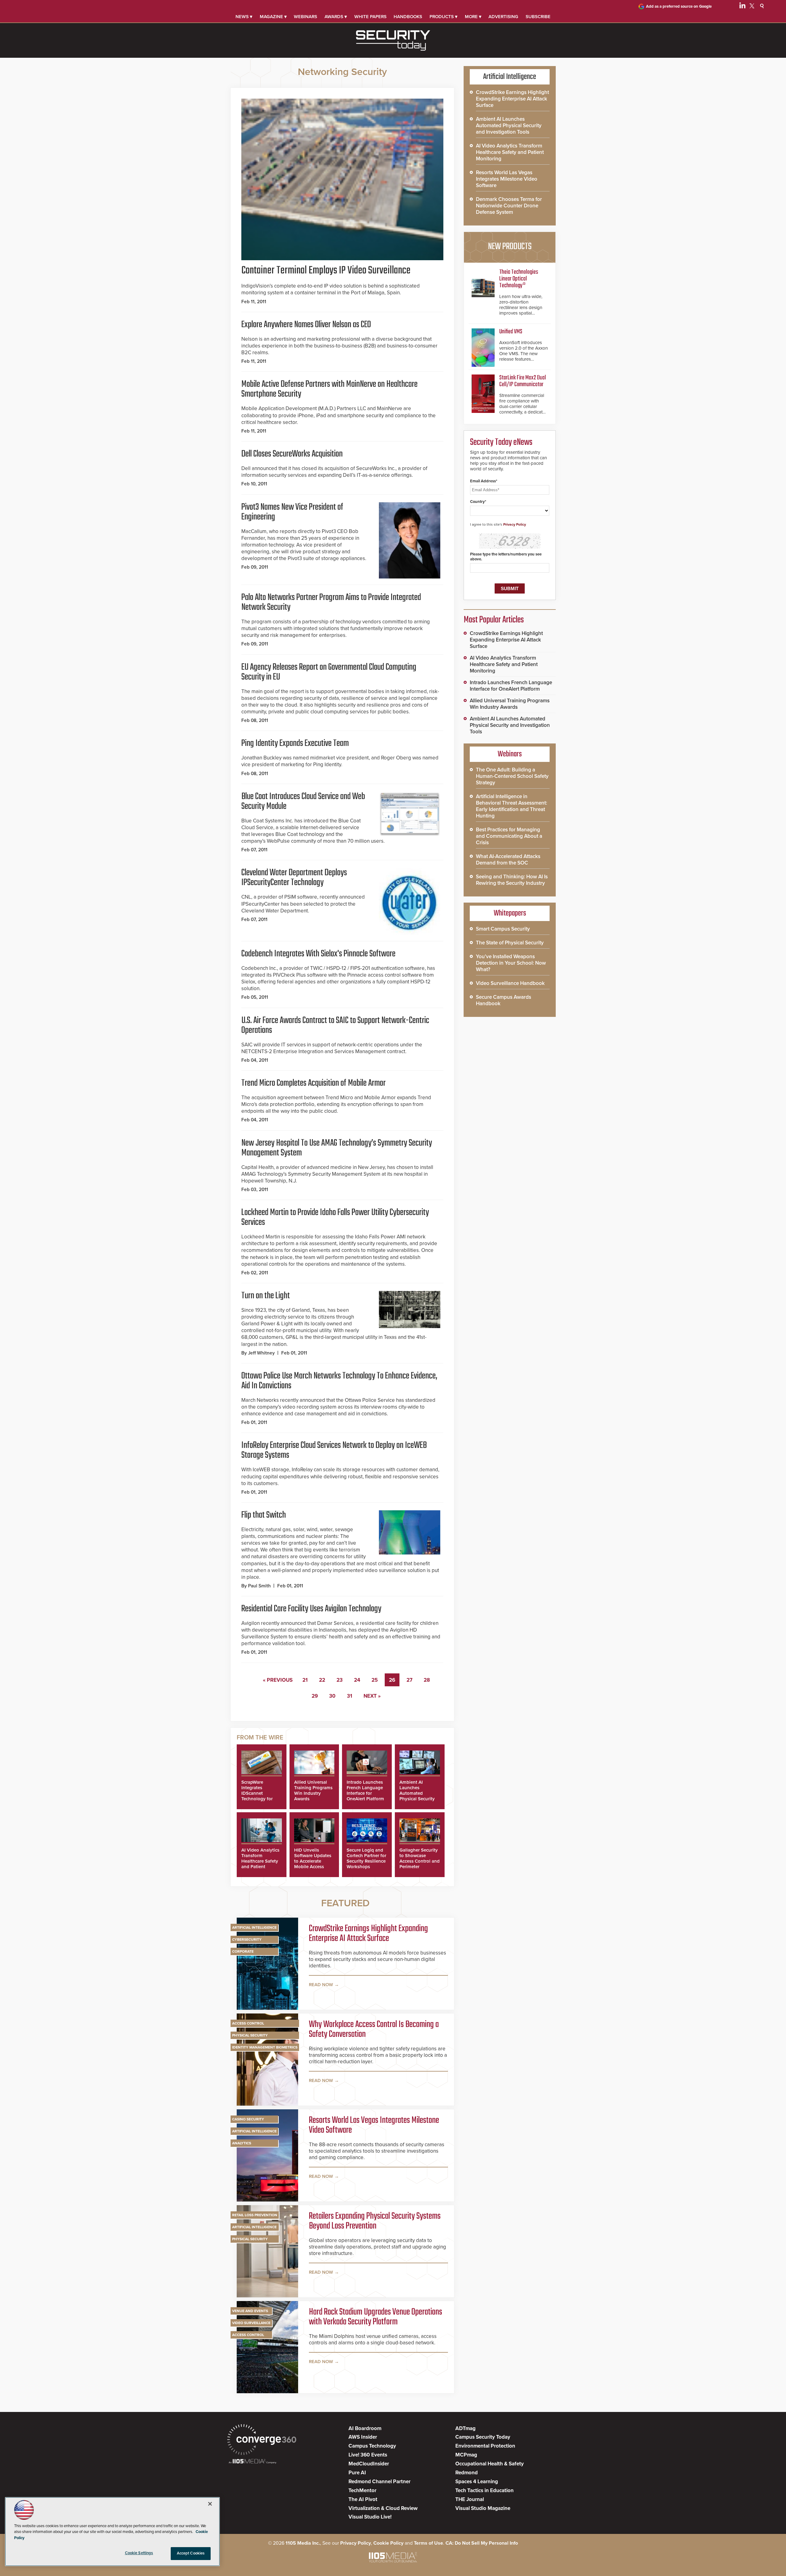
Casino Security (248, 2119)
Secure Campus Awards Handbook (504, 1000)
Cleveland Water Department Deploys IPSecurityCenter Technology (294, 878)
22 (322, 1680)
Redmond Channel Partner (379, 2482)
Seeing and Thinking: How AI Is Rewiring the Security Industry (512, 880)
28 (427, 1680)
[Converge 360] (262, 2440)
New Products (510, 247)
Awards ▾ (336, 17)
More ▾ (473, 17)
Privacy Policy (515, 524)
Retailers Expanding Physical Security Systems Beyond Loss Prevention (375, 2221)
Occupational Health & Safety (490, 2464)
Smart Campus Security (503, 929)
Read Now (321, 1985)
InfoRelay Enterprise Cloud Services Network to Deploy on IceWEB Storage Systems (334, 1450)
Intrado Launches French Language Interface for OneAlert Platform (365, 1790)
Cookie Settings (139, 2553)
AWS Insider (363, 2437)
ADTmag (465, 2428)
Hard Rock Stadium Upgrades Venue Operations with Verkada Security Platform (375, 2317)
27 (409, 1680)
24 (357, 1680)
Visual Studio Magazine (483, 2508)
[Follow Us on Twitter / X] (752, 7)
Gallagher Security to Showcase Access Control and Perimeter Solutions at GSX (420, 1861)
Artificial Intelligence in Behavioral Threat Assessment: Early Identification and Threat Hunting (512, 806)
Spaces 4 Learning (477, 2482)
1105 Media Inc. (303, 2543)
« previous (278, 1680)
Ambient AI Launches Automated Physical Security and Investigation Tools (418, 1796)
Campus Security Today (483, 2437)
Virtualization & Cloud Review (383, 2508)
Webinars (305, 17)
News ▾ (244, 17)
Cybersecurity (247, 1939)
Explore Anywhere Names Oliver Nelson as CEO (306, 325)
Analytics (242, 2143)
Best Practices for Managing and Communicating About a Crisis (509, 836)
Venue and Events (250, 2311)
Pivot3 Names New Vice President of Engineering (292, 512)
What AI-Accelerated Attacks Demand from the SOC (508, 860)
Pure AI (357, 2473)
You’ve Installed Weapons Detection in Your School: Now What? (511, 963)
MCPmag (466, 2455)
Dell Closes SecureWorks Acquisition (292, 454)
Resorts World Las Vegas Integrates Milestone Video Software (374, 2125)
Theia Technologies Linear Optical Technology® (519, 279)
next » (372, 1696)
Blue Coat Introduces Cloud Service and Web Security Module (303, 802)
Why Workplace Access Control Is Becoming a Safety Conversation (374, 2029)
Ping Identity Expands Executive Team (295, 743)
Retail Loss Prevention (255, 2215)
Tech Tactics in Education (484, 2490)
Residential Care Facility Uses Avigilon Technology (311, 1609)
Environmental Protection (485, 2446)
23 (340, 1680)
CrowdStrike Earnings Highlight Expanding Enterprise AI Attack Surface (368, 1934)
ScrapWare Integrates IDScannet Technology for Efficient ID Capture (257, 1796)
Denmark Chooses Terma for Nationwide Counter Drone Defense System (509, 206)
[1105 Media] (253, 2462)
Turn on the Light (266, 1296)
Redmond (467, 2473)
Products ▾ (444, 17)
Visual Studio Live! (370, 2517)
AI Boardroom (365, 2428)
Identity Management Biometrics (265, 2047)
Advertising (503, 17)
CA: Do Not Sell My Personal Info (482, 2543)
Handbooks (408, 17)
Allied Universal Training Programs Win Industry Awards (313, 1790)
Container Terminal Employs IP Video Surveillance (326, 271)
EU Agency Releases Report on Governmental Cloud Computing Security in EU (329, 672)
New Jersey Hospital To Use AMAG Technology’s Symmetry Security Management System (337, 1148)
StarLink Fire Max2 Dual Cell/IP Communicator (523, 381)
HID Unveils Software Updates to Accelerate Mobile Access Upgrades (313, 1861)
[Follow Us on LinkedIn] (742, 7)
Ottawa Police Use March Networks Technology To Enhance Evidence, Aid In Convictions (339, 1381)
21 (305, 1680)
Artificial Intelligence (254, 1927)
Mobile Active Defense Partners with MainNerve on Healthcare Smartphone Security (329, 389)
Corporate (243, 1951)
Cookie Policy (388, 2543)
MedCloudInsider (369, 2464)
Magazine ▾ (273, 17)
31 (350, 1696)
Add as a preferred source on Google (679, 6)
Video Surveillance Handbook (510, 983)
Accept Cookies (191, 2553)
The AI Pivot (363, 2499)
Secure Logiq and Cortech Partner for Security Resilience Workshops (366, 1858)
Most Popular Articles (494, 620)
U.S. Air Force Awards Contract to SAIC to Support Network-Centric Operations (335, 1025)
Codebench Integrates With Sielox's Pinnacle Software (318, 954)
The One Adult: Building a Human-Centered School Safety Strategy (512, 776)
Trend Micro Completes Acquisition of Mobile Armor (313, 1083)
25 (375, 1680)
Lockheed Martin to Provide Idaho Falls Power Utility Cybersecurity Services (335, 1217)
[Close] (210, 2504)
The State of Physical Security (510, 943)
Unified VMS (511, 332)
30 (332, 1696)
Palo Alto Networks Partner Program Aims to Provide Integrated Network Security (331, 602)
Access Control (248, 2023)
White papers (370, 17)
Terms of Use (428, 2543)
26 (392, 1680)
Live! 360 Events (368, 2455)
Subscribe (538, 17)
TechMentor (362, 2490)
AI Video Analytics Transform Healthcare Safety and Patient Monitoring (260, 1861)
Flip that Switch (264, 1515)
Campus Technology (372, 2446)
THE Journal (470, 2499)
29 (315, 1696)
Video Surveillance (251, 2323)
